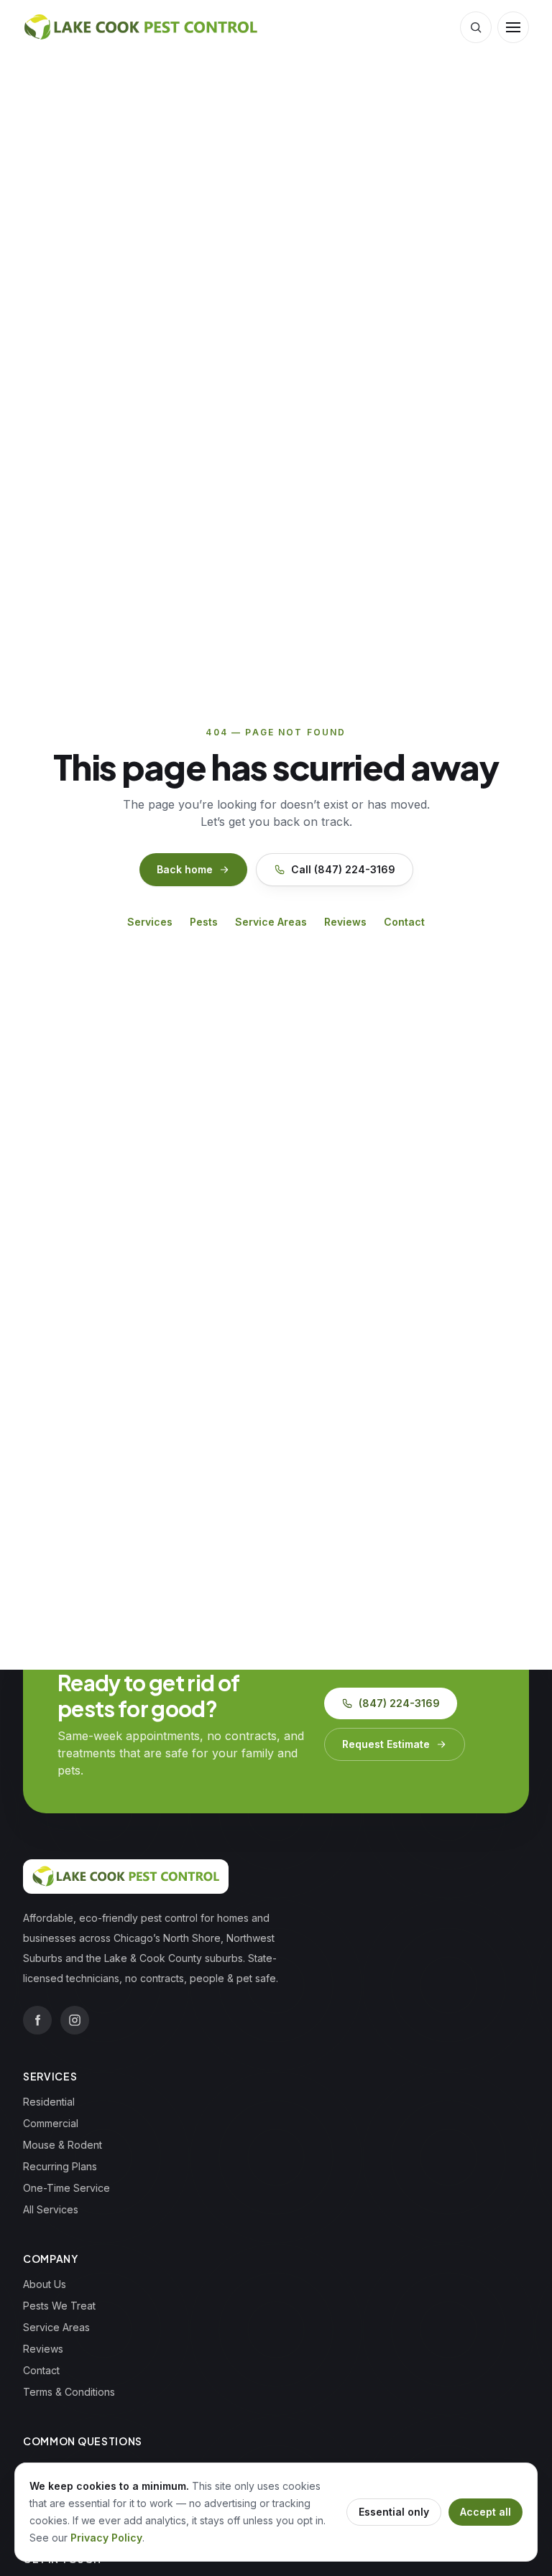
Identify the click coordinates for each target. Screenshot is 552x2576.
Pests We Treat (59, 2306)
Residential (49, 2102)
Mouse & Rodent (63, 2145)
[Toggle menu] (513, 27)
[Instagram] (75, 2020)
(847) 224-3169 (399, 1703)
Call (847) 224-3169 (343, 869)
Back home (185, 869)
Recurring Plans (60, 2166)
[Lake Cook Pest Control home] (141, 27)
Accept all (486, 2512)
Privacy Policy (106, 2538)
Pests (204, 922)
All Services (51, 2209)
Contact (404, 922)
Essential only (394, 2512)
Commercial (51, 2123)
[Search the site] (476, 27)
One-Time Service (66, 2188)
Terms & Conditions (69, 2392)
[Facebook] (37, 2020)
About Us (45, 2284)
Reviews (345, 922)
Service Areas (271, 922)
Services (150, 922)
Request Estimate (386, 1744)
